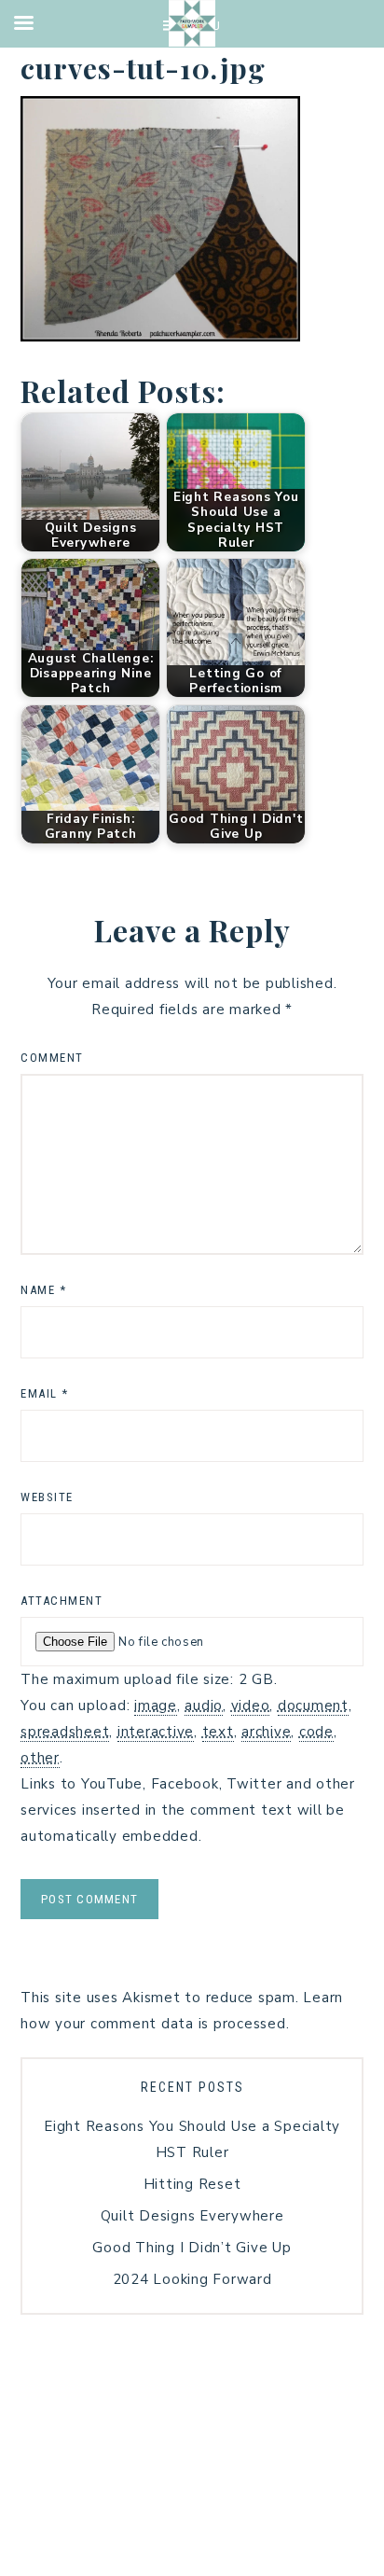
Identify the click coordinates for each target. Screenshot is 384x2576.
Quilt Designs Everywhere (192, 2216)
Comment (52, 1058)
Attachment (62, 1601)
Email (45, 1393)
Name (43, 1290)
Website (47, 1497)
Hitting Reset (192, 2184)
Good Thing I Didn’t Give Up (192, 2248)
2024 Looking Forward (192, 2279)
